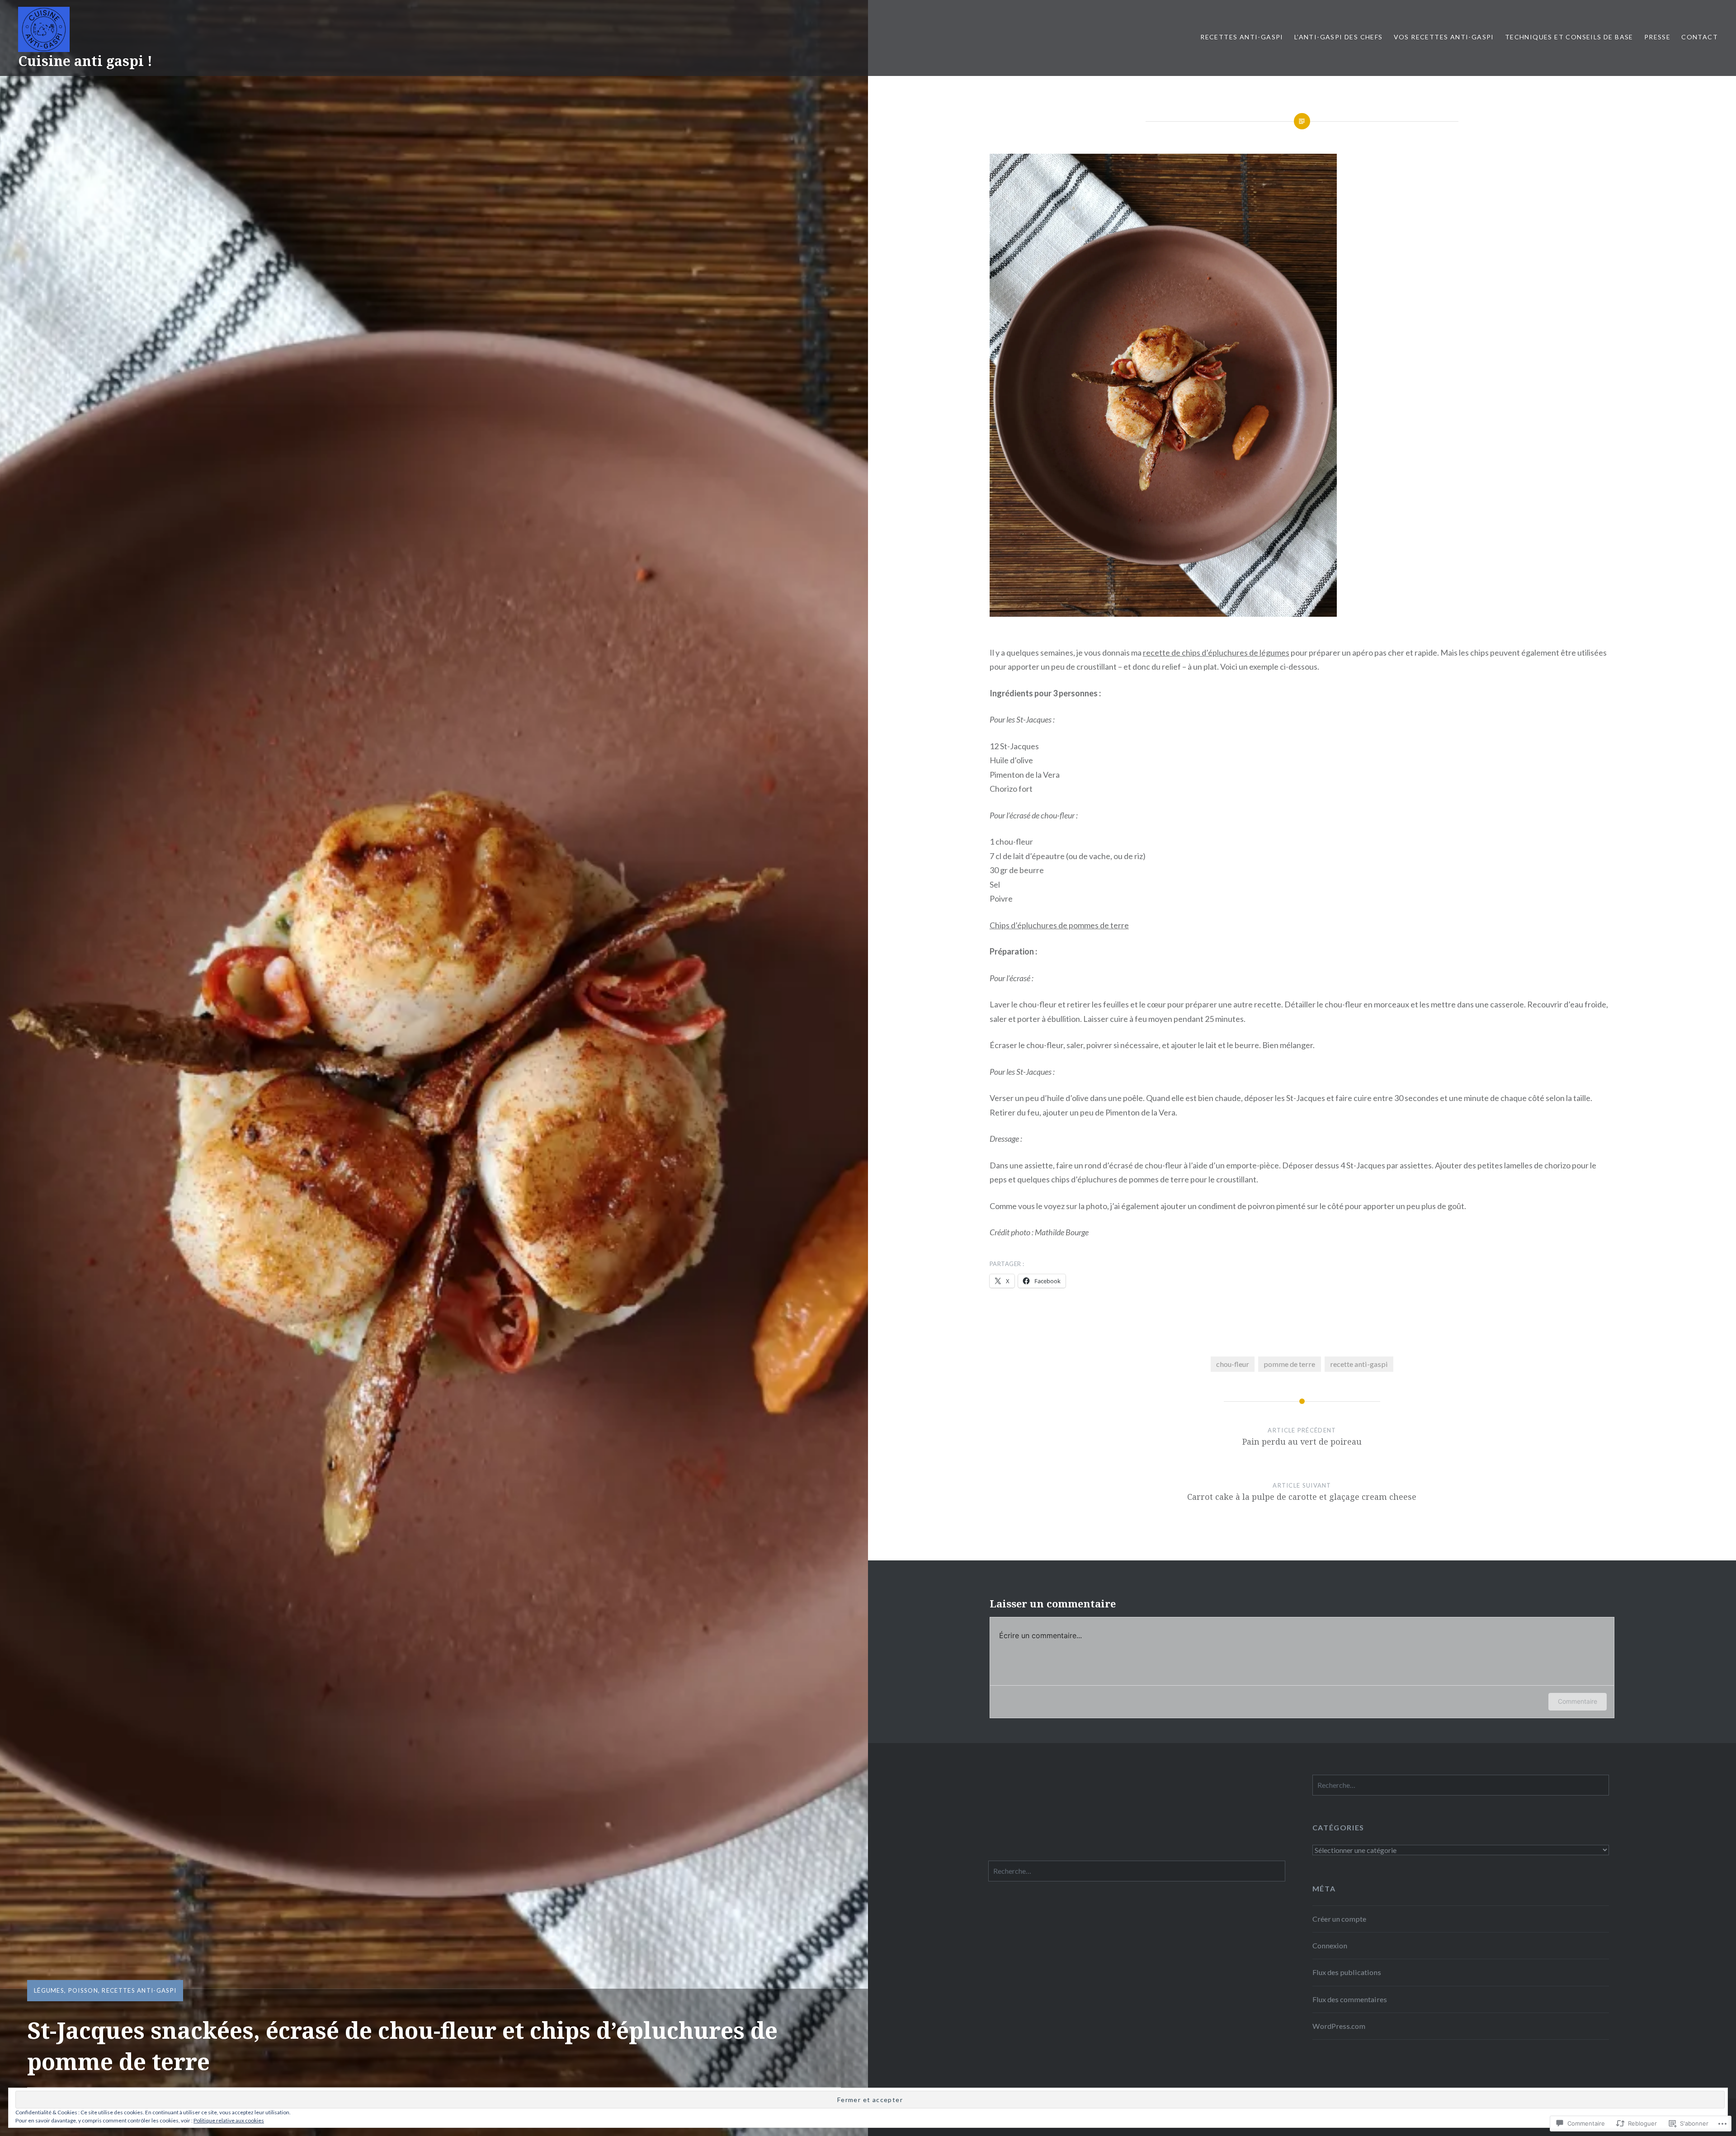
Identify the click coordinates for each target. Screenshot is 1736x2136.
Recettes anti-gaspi (1242, 37)
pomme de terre (1289, 1364)
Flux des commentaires (1350, 1999)
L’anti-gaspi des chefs (1339, 37)
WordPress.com (1339, 2026)
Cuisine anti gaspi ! (85, 61)
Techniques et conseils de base (1569, 37)
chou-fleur (1233, 1364)
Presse (1657, 37)
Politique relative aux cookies (229, 2120)
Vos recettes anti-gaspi (1444, 37)
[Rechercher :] (1461, 1785)
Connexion (1330, 1945)
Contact (1700, 37)
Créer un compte (1339, 1919)
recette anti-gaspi (1359, 1364)
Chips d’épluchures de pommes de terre (1059, 925)
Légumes (49, 1990)
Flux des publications (1347, 1972)
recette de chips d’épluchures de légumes (1216, 652)
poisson (83, 1990)
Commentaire (1578, 1701)
